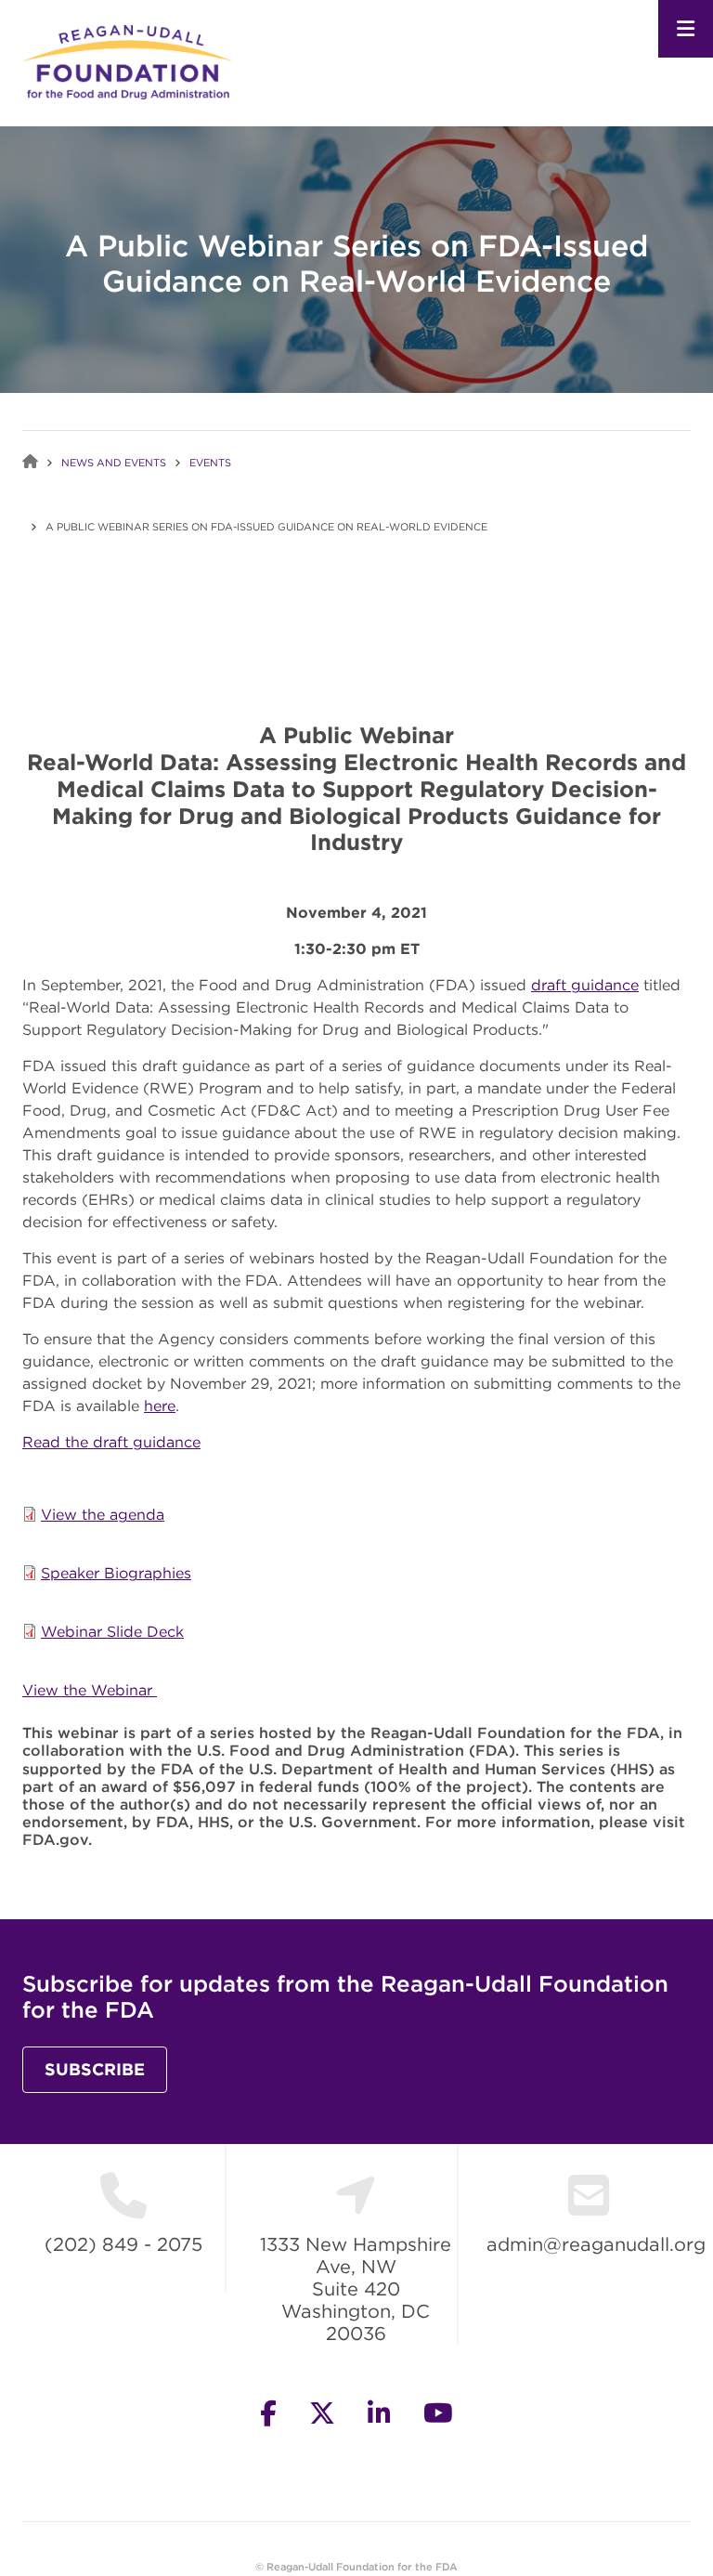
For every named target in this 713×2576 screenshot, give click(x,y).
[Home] (128, 60)
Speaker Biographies (116, 1573)
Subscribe (95, 2069)
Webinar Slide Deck (112, 1631)
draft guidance (585, 985)
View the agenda (103, 1514)
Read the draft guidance (111, 1442)
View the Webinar (90, 1690)
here (160, 1406)
